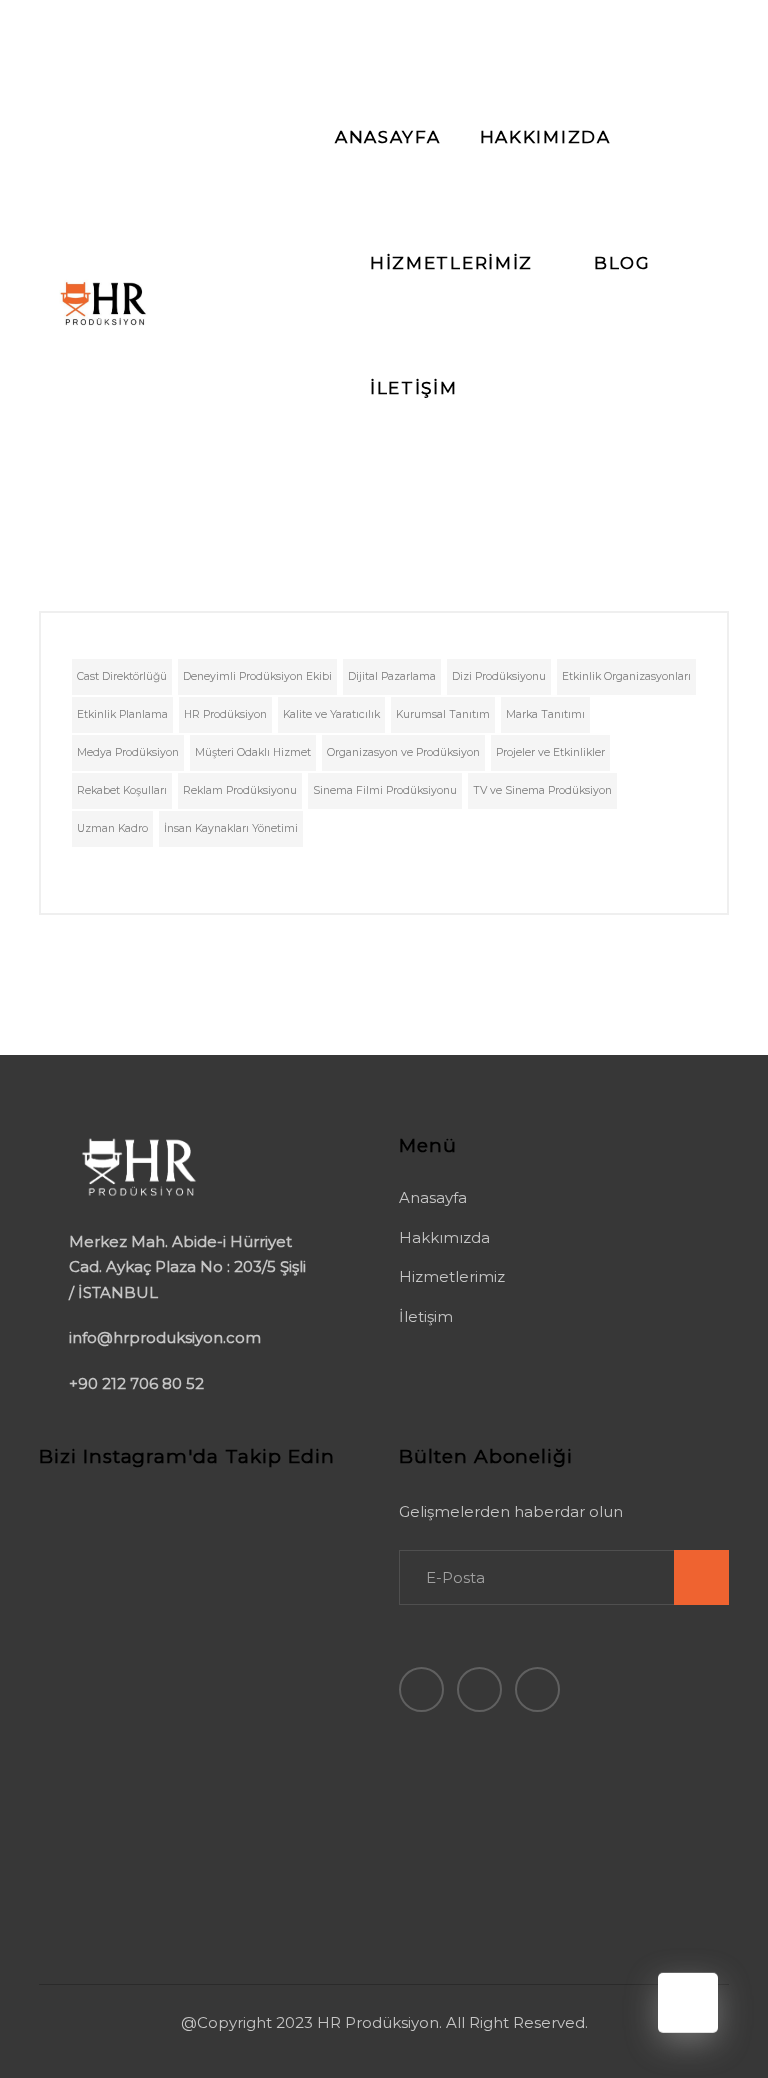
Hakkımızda (444, 1237)
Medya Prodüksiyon (128, 752)
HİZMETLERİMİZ (451, 263)
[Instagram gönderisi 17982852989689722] (198, 1717)
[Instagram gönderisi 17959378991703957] (198, 1528)
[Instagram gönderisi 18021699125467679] (90, 1717)
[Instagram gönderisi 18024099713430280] (307, 1528)
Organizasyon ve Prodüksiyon (403, 752)
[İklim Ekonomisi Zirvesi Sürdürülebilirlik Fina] (90, 1779)
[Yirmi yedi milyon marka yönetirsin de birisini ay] (90, 1842)
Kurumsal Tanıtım (443, 714)
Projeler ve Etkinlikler (550, 752)
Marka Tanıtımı (545, 714)
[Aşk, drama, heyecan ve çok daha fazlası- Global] (198, 1591)
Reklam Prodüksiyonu (240, 790)
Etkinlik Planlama (122, 714)
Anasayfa (433, 1197)
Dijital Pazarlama (392, 676)
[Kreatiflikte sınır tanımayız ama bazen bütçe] (307, 1842)
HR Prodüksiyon (225, 714)
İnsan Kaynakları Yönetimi (231, 828)
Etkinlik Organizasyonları (626, 676)
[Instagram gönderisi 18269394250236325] (307, 1654)
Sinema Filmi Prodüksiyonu (385, 790)
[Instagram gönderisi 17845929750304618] (90, 1591)
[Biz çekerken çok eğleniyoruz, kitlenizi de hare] (90, 1905)
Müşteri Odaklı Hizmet (253, 752)
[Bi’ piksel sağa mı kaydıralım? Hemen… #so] (198, 1842)
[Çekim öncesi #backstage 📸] (307, 1717)
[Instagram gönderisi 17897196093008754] (198, 1654)
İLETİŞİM (414, 388)
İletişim (426, 1316)
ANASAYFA (388, 137)
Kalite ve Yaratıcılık (331, 714)
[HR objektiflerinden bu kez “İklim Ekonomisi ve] (307, 1591)
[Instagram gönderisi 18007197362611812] (90, 1654)
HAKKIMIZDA (545, 137)
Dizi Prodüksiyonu (499, 676)
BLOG (622, 263)
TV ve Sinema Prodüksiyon (542, 790)
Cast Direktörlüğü (122, 676)
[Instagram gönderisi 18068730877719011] (90, 1528)
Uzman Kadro (112, 828)
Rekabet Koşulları (122, 790)
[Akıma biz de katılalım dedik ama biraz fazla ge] (198, 1905)
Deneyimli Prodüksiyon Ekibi (257, 676)
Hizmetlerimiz (452, 1276)
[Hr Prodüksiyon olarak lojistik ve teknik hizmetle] (307, 1779)
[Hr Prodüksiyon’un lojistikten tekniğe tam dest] (198, 1779)
